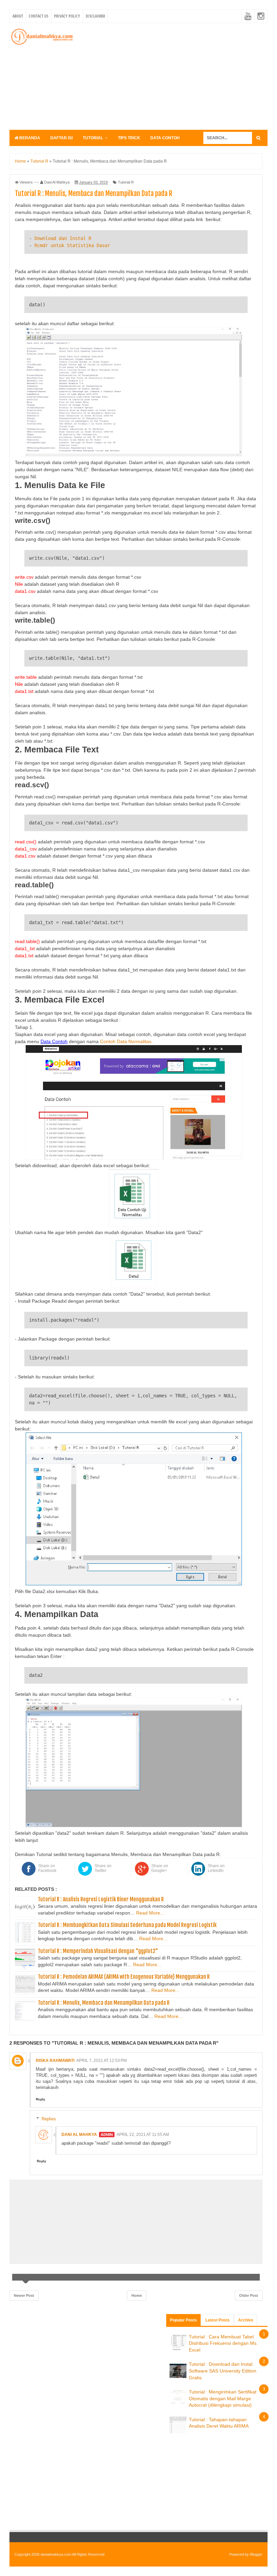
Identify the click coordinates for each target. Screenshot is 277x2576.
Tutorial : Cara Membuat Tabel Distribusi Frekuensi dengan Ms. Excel (223, 2343)
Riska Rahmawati (55, 2061)
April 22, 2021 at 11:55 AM (143, 2135)
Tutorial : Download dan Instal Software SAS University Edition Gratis (223, 2371)
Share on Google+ (160, 1868)
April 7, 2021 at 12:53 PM (102, 2061)
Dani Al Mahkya (79, 2135)
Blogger (256, 2554)
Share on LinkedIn (216, 1868)
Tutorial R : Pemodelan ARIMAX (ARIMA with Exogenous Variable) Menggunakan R (124, 1977)
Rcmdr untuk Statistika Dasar (72, 245)
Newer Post (24, 2295)
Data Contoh (165, 138)
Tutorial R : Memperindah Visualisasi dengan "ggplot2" (98, 1951)
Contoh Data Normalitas (126, 1041)
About (18, 16)
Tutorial (93, 138)
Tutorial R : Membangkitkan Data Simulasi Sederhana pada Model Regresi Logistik (127, 1925)
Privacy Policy (67, 16)
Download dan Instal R (63, 238)
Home (137, 2295)
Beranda (29, 138)
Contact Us (39, 16)
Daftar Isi (61, 138)
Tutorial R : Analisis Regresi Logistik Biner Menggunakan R (101, 1899)
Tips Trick (129, 138)
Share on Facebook (47, 1868)
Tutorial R (126, 182)
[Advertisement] (178, 75)
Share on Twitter (103, 1868)
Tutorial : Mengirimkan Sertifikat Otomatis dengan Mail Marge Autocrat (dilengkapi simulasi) (223, 2398)
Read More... (150, 1913)
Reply (41, 2099)
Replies (49, 2119)
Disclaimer (95, 16)
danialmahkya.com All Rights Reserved (72, 2554)
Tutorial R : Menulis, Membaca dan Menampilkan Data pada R (104, 2003)
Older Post (249, 2295)
